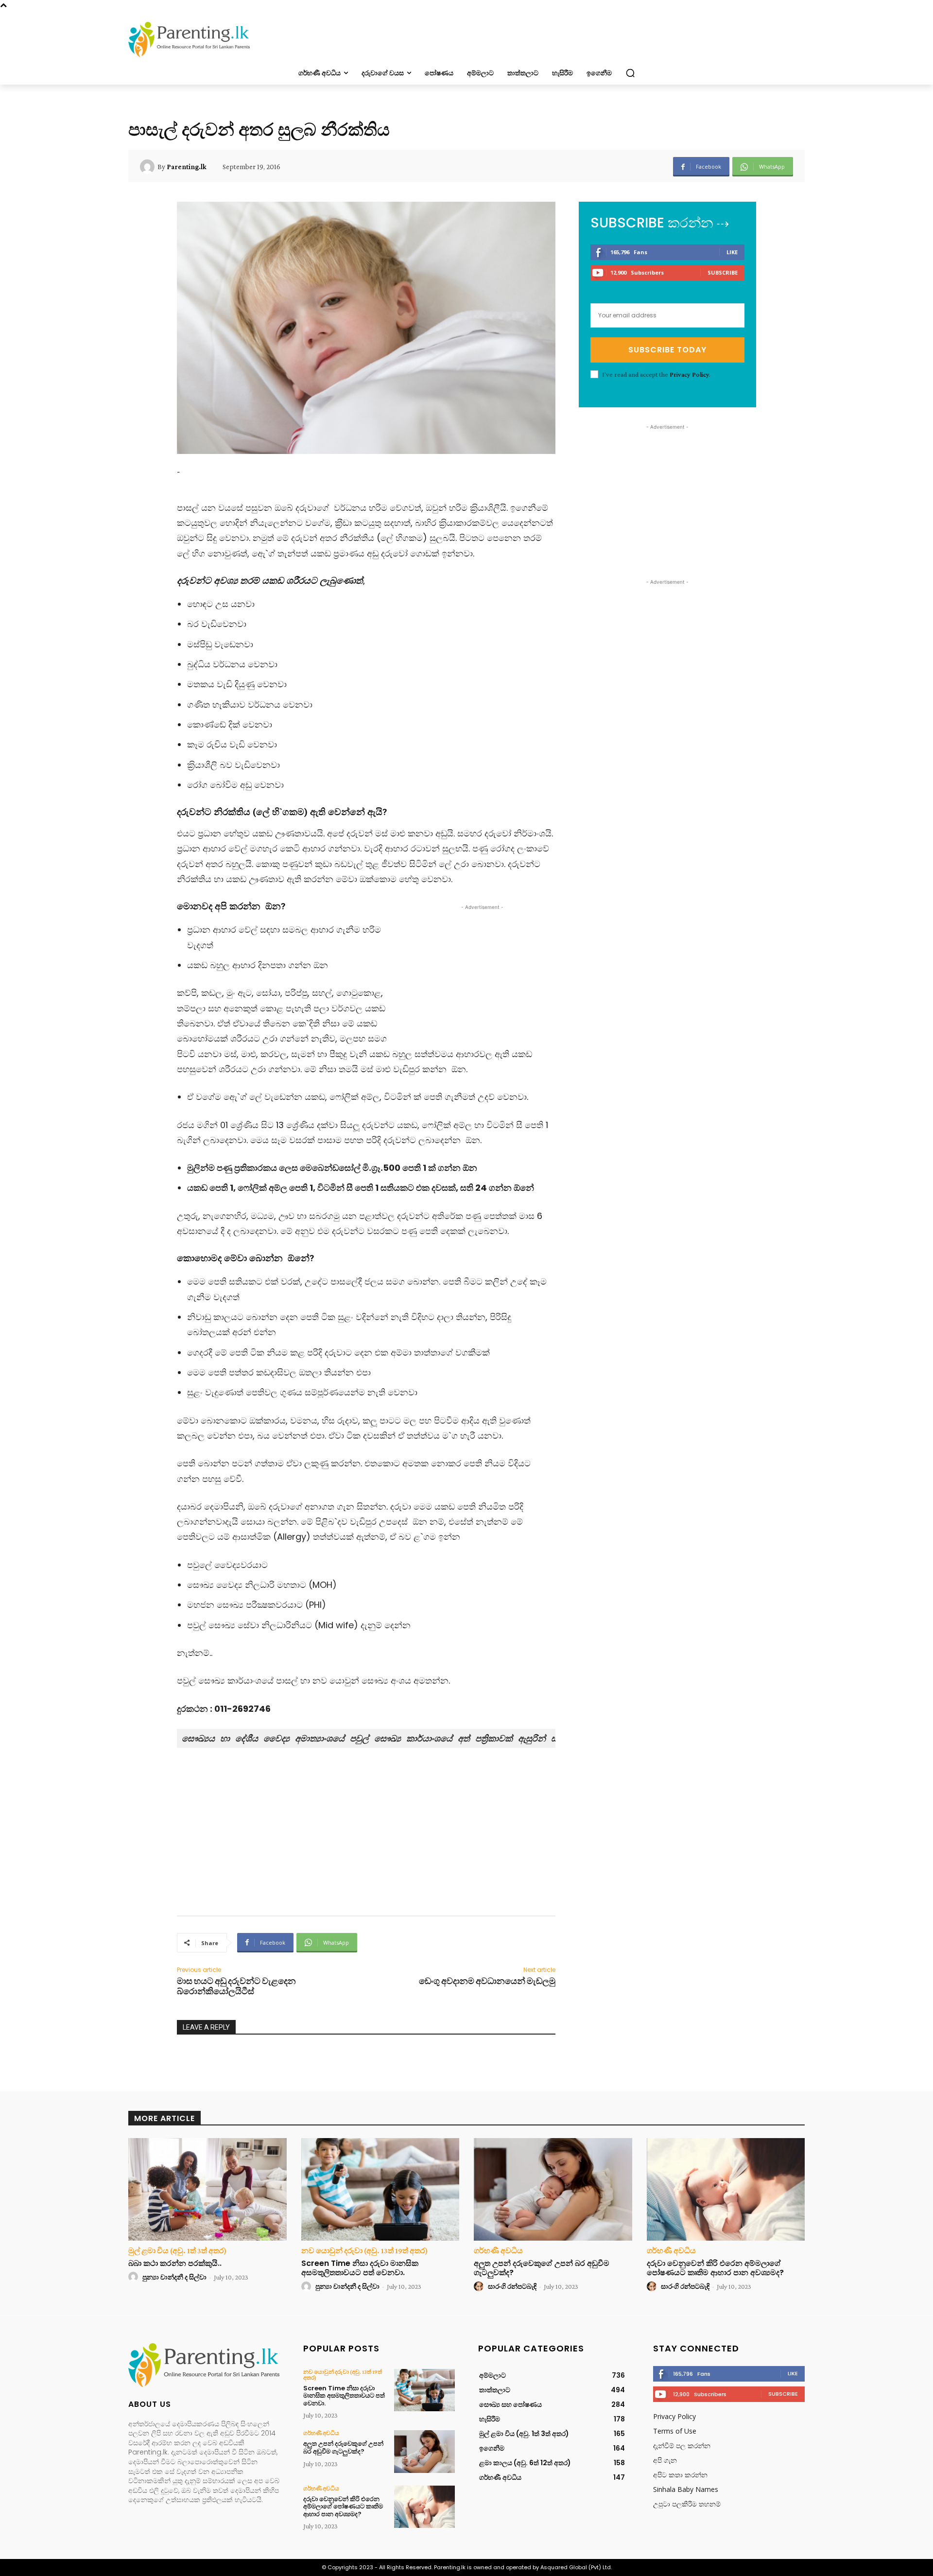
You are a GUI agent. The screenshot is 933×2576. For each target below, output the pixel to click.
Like (732, 252)
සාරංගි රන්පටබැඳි (512, 2286)
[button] (630, 73)
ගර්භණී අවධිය (498, 2251)
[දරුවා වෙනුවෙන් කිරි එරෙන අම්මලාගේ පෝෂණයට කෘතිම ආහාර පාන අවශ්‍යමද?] (726, 2190)
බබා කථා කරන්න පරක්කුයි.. (175, 2263)
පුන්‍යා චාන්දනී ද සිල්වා (174, 2277)
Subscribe (723, 272)
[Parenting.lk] (149, 167)
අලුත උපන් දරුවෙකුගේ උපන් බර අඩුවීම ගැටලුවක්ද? (542, 2268)
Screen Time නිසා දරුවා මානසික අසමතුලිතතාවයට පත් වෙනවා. (360, 2268)
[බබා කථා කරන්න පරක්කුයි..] (207, 2190)
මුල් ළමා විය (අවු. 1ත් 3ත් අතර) (177, 2251)
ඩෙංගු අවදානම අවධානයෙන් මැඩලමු (487, 1981)
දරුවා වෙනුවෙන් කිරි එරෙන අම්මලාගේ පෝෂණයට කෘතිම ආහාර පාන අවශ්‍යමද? (715, 2268)
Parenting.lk (187, 167)
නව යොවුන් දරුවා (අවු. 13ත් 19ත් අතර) (364, 2251)
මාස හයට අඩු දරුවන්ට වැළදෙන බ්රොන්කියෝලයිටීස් (236, 1986)
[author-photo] (135, 2277)
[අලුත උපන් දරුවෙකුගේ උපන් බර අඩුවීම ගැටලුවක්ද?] (553, 2190)
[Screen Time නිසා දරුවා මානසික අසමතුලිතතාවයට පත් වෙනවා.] (380, 2190)
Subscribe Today (667, 350)
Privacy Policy (689, 374)
